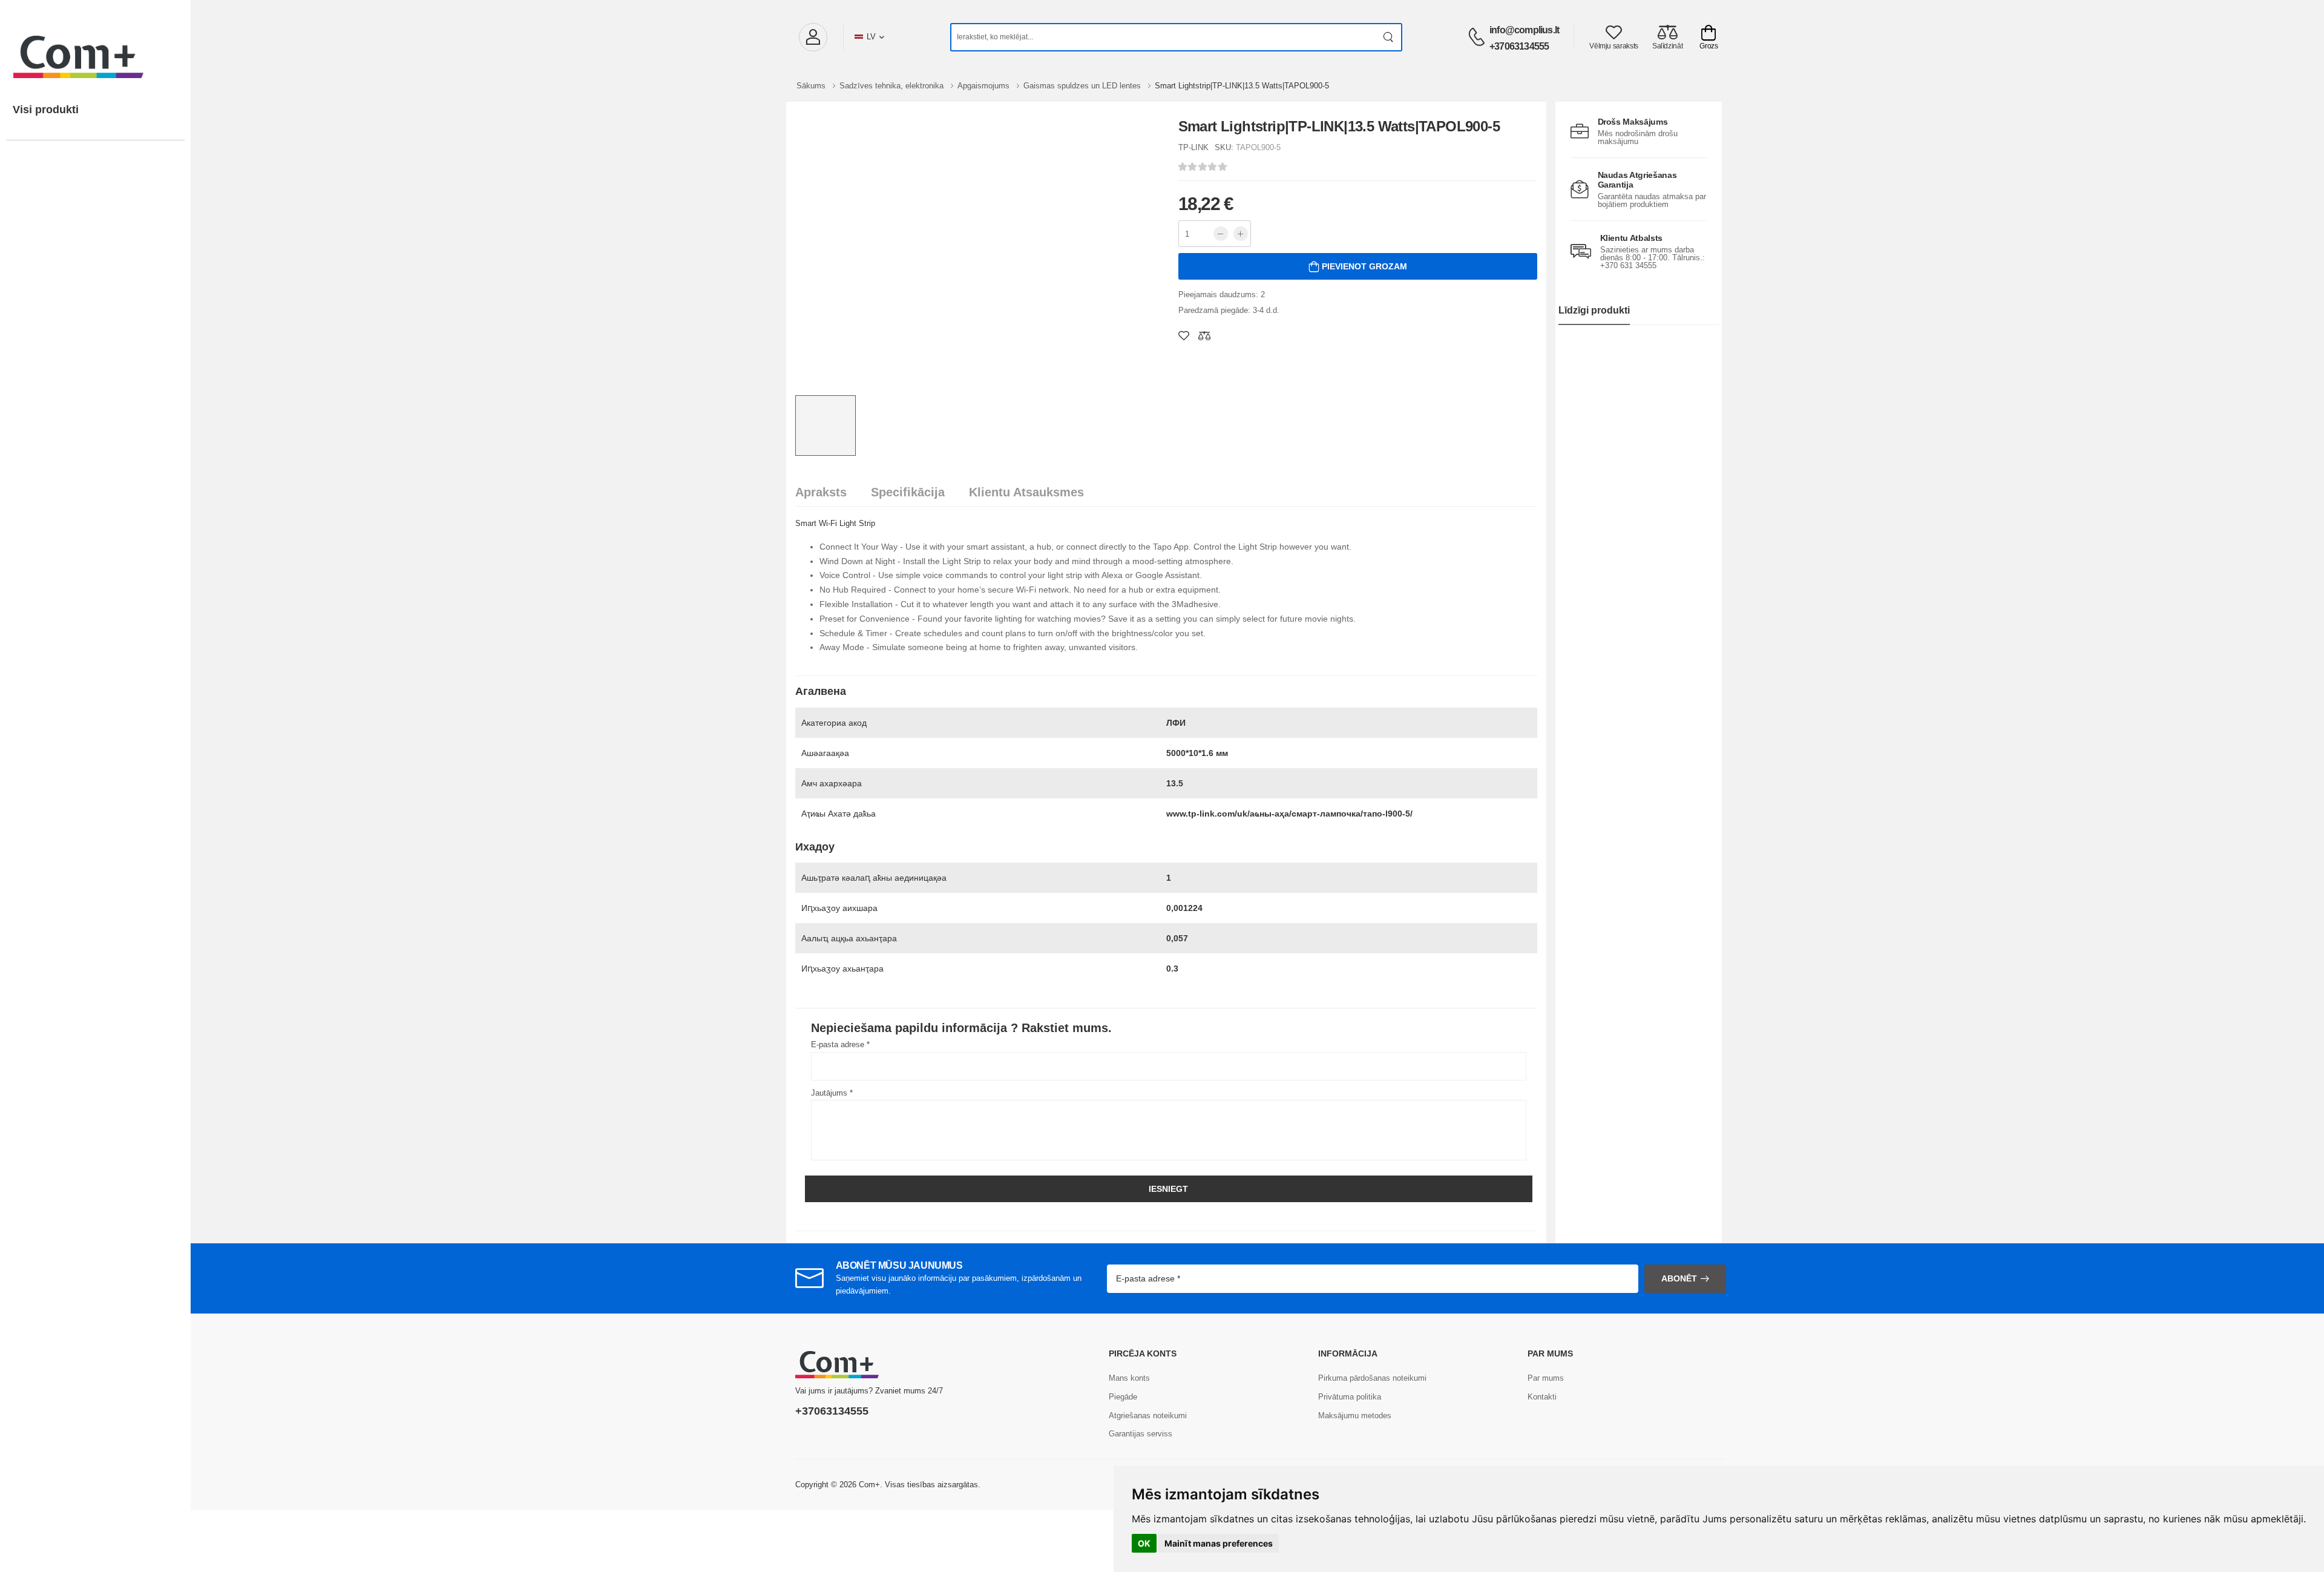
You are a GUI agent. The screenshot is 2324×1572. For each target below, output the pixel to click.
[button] (813, 37)
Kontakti (1542, 1397)
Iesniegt (1168, 1189)
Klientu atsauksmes (1026, 492)
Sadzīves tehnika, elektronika (893, 86)
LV (871, 37)
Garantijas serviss (1141, 1434)
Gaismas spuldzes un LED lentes (1083, 86)
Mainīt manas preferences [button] (1219, 1543)
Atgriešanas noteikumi (1148, 1416)
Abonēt (1679, 1278)
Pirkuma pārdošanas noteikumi (1372, 1378)
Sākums (812, 86)
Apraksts (821, 492)
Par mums (1546, 1378)
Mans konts (1129, 1378)
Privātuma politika (1350, 1397)
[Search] (1389, 37)
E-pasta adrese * (840, 1044)
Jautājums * (832, 1093)
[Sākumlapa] (95, 45)
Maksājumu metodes (1355, 1416)
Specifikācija (908, 492)
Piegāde (1123, 1397)
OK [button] (1144, 1543)
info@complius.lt (1524, 30)
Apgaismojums (985, 86)
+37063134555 (1519, 46)
